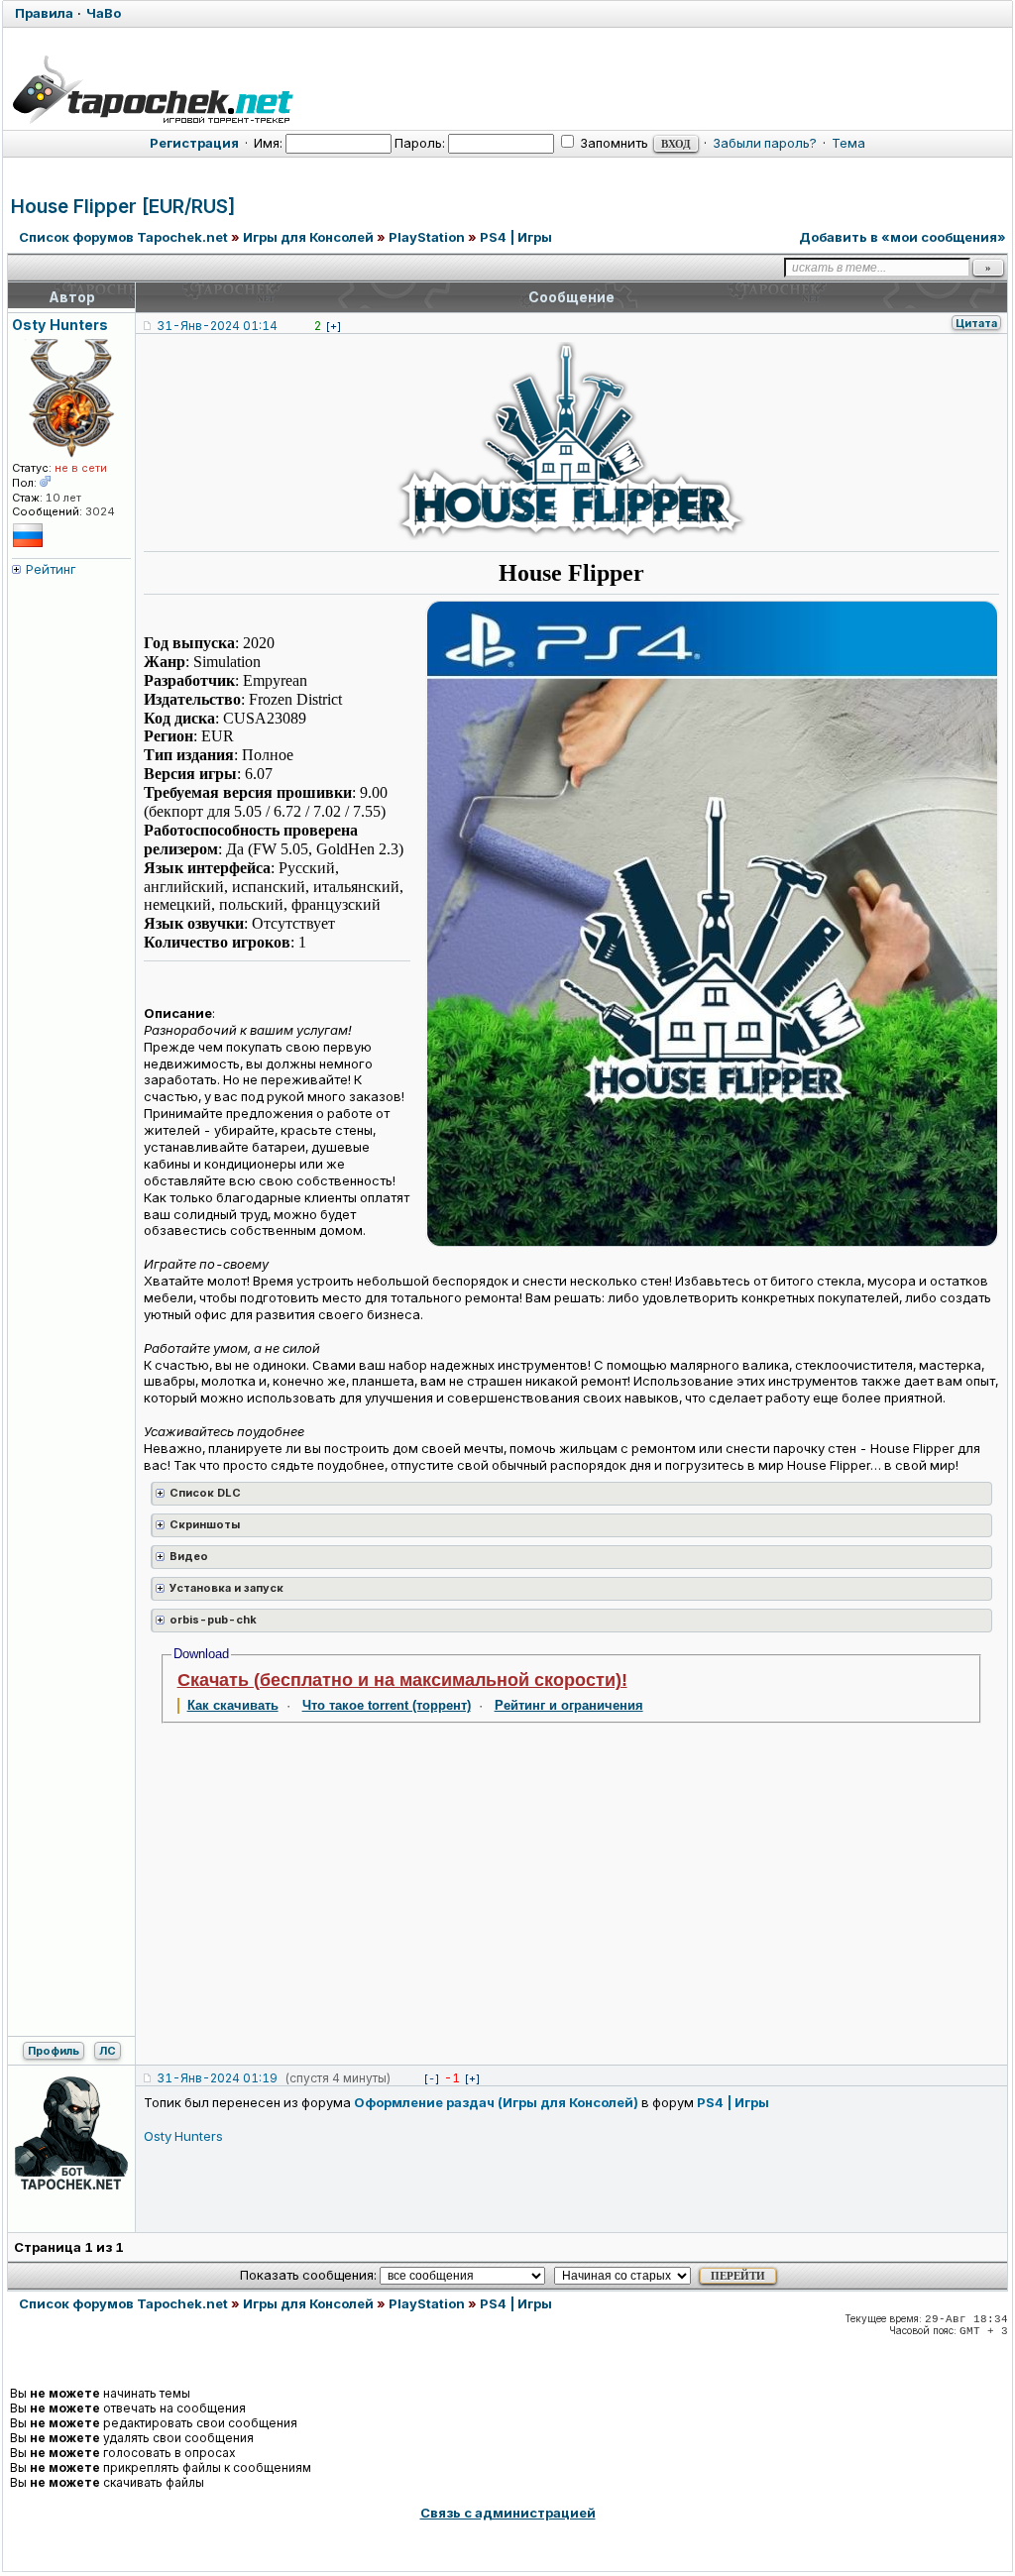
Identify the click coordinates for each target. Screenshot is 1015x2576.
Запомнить (613, 143)
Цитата (976, 323)
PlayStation (427, 237)
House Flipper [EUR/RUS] (123, 207)
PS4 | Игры (516, 237)
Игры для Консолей (308, 237)
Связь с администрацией (508, 2513)
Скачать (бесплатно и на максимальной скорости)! (402, 1680)
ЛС (108, 2051)
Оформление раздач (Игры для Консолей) (496, 2102)
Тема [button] (848, 143)
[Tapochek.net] (152, 86)
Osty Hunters (183, 2136)
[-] (432, 2078)
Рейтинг (51, 569)
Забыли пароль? (765, 143)
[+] (334, 326)
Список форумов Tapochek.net (123, 237)
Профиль (54, 2051)
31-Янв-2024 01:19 (217, 2078)
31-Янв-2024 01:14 (217, 326)
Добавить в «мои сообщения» (902, 237)
